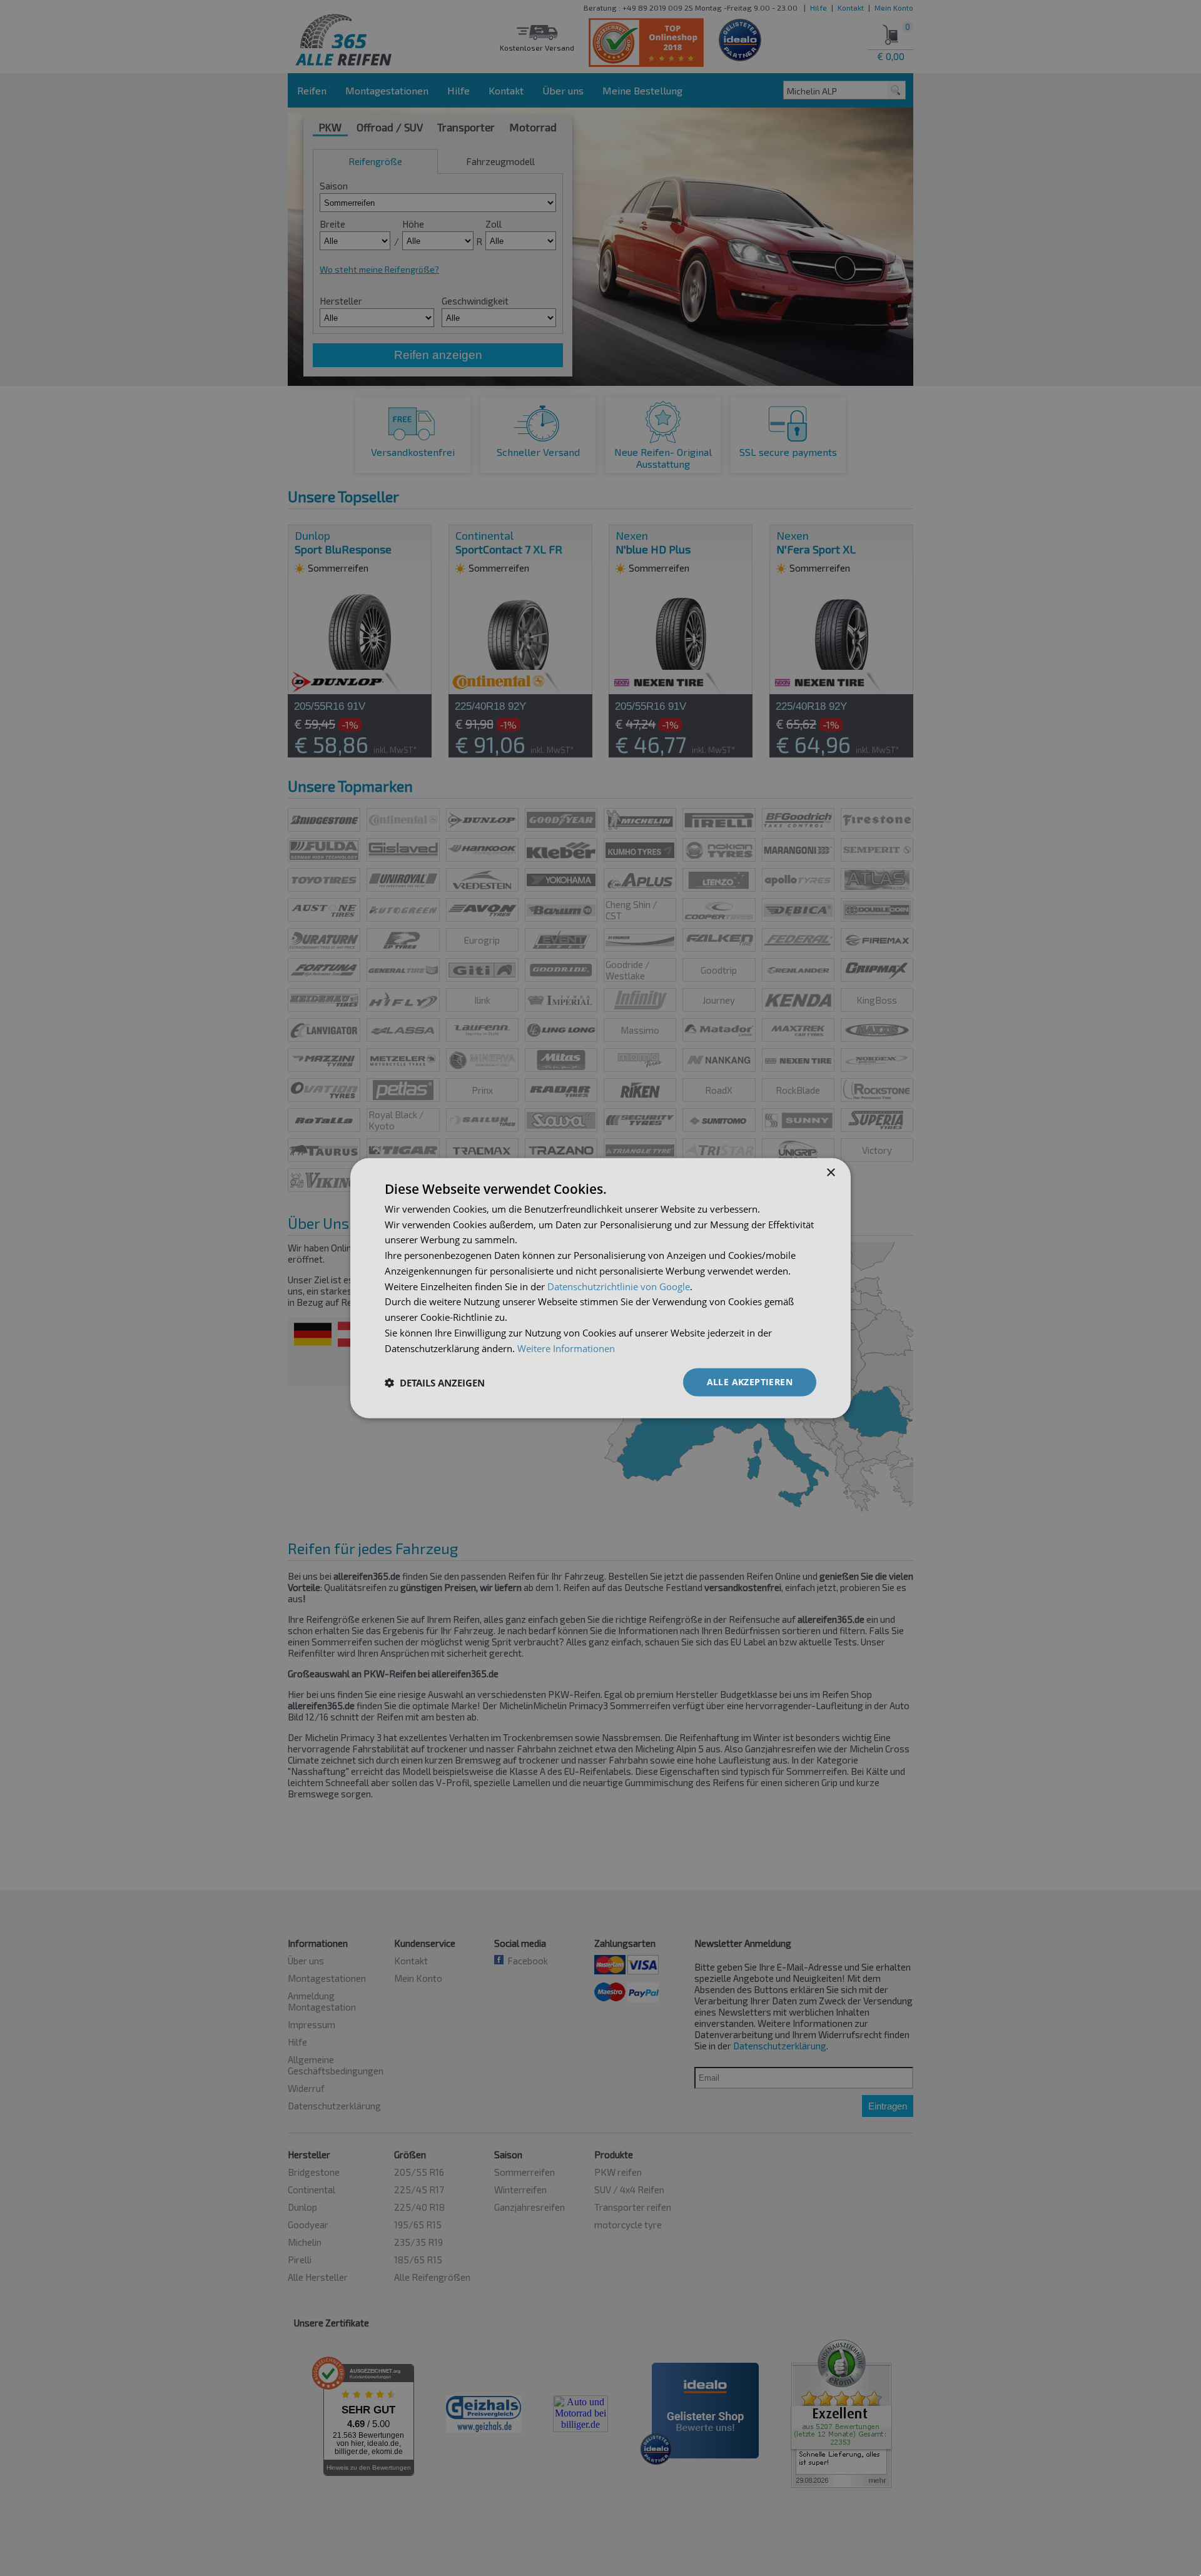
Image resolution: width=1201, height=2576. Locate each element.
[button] (435, 1382)
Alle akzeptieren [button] (750, 1382)
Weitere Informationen (566, 1348)
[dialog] (600, 1288)
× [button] (830, 1172)
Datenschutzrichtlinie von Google (619, 1286)
